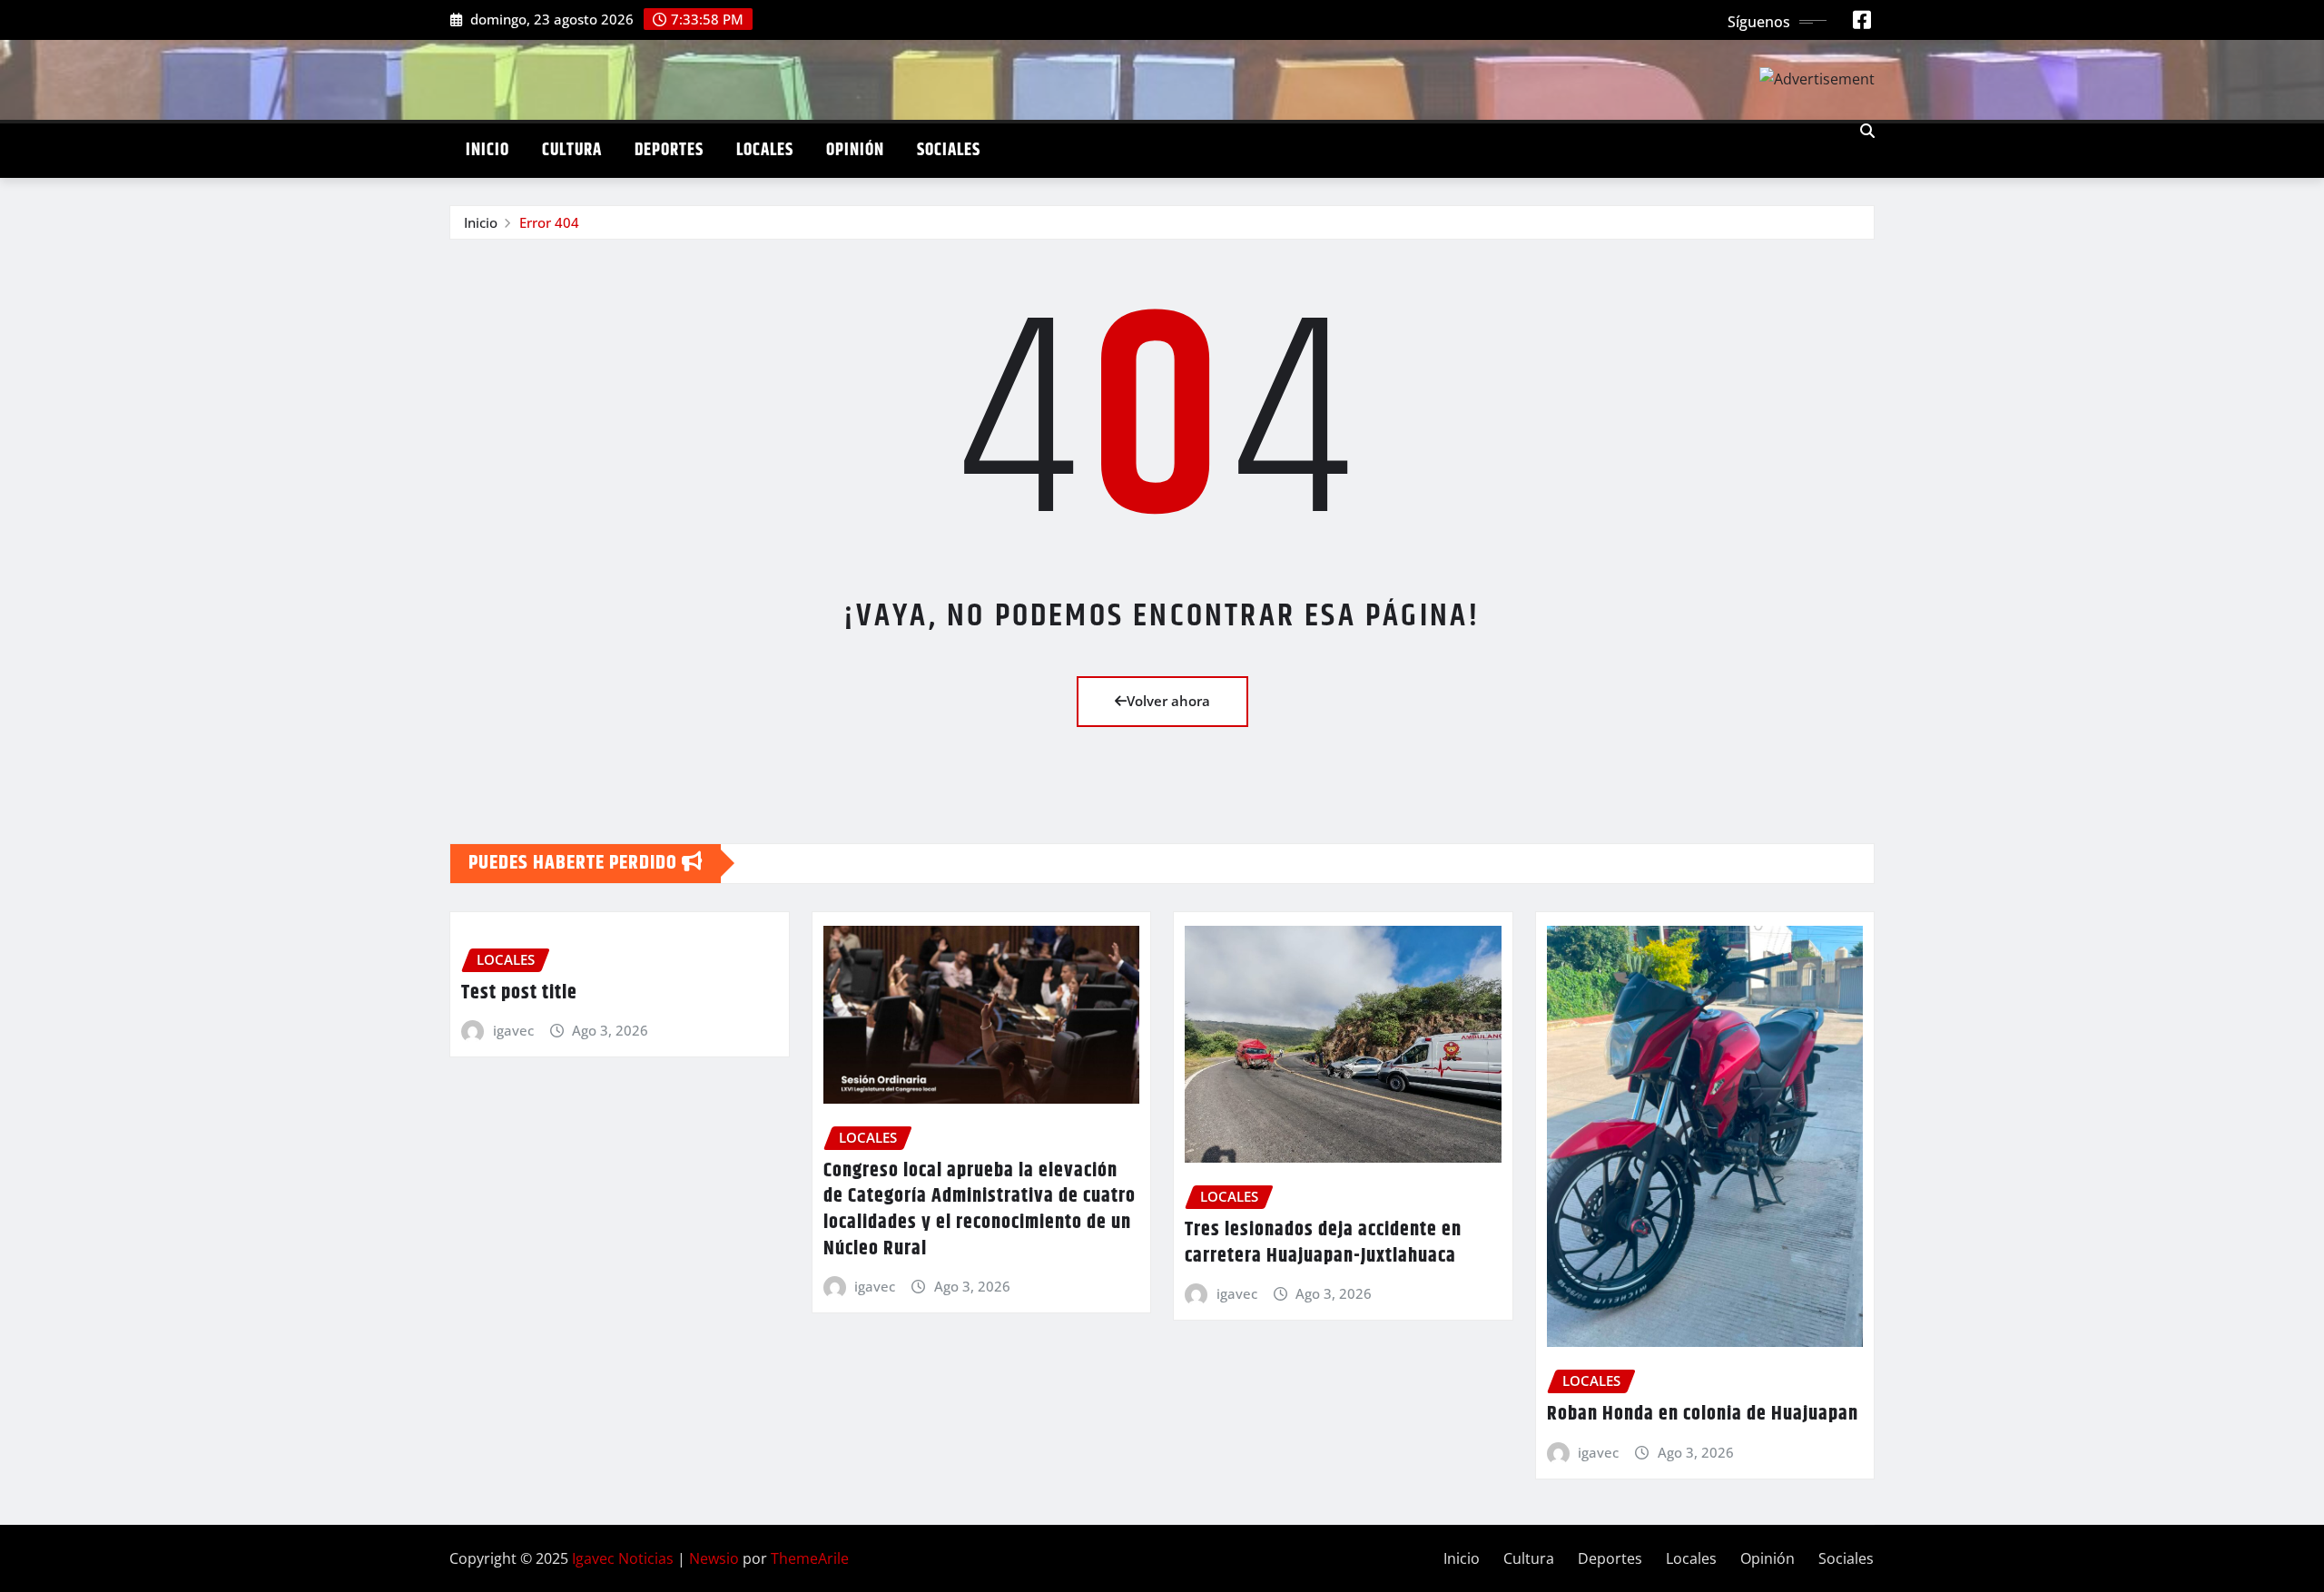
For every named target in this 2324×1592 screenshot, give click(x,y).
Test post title (519, 993)
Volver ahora (1168, 701)
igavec (513, 1030)
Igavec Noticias (623, 1558)
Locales (765, 150)
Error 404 (549, 222)
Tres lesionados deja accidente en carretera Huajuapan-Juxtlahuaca (1323, 1243)
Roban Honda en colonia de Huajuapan (1703, 1414)
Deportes (669, 150)
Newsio (714, 1558)
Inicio (487, 150)
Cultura (572, 150)
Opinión (855, 150)
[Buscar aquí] (1867, 131)
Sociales (949, 150)
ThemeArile (810, 1558)
